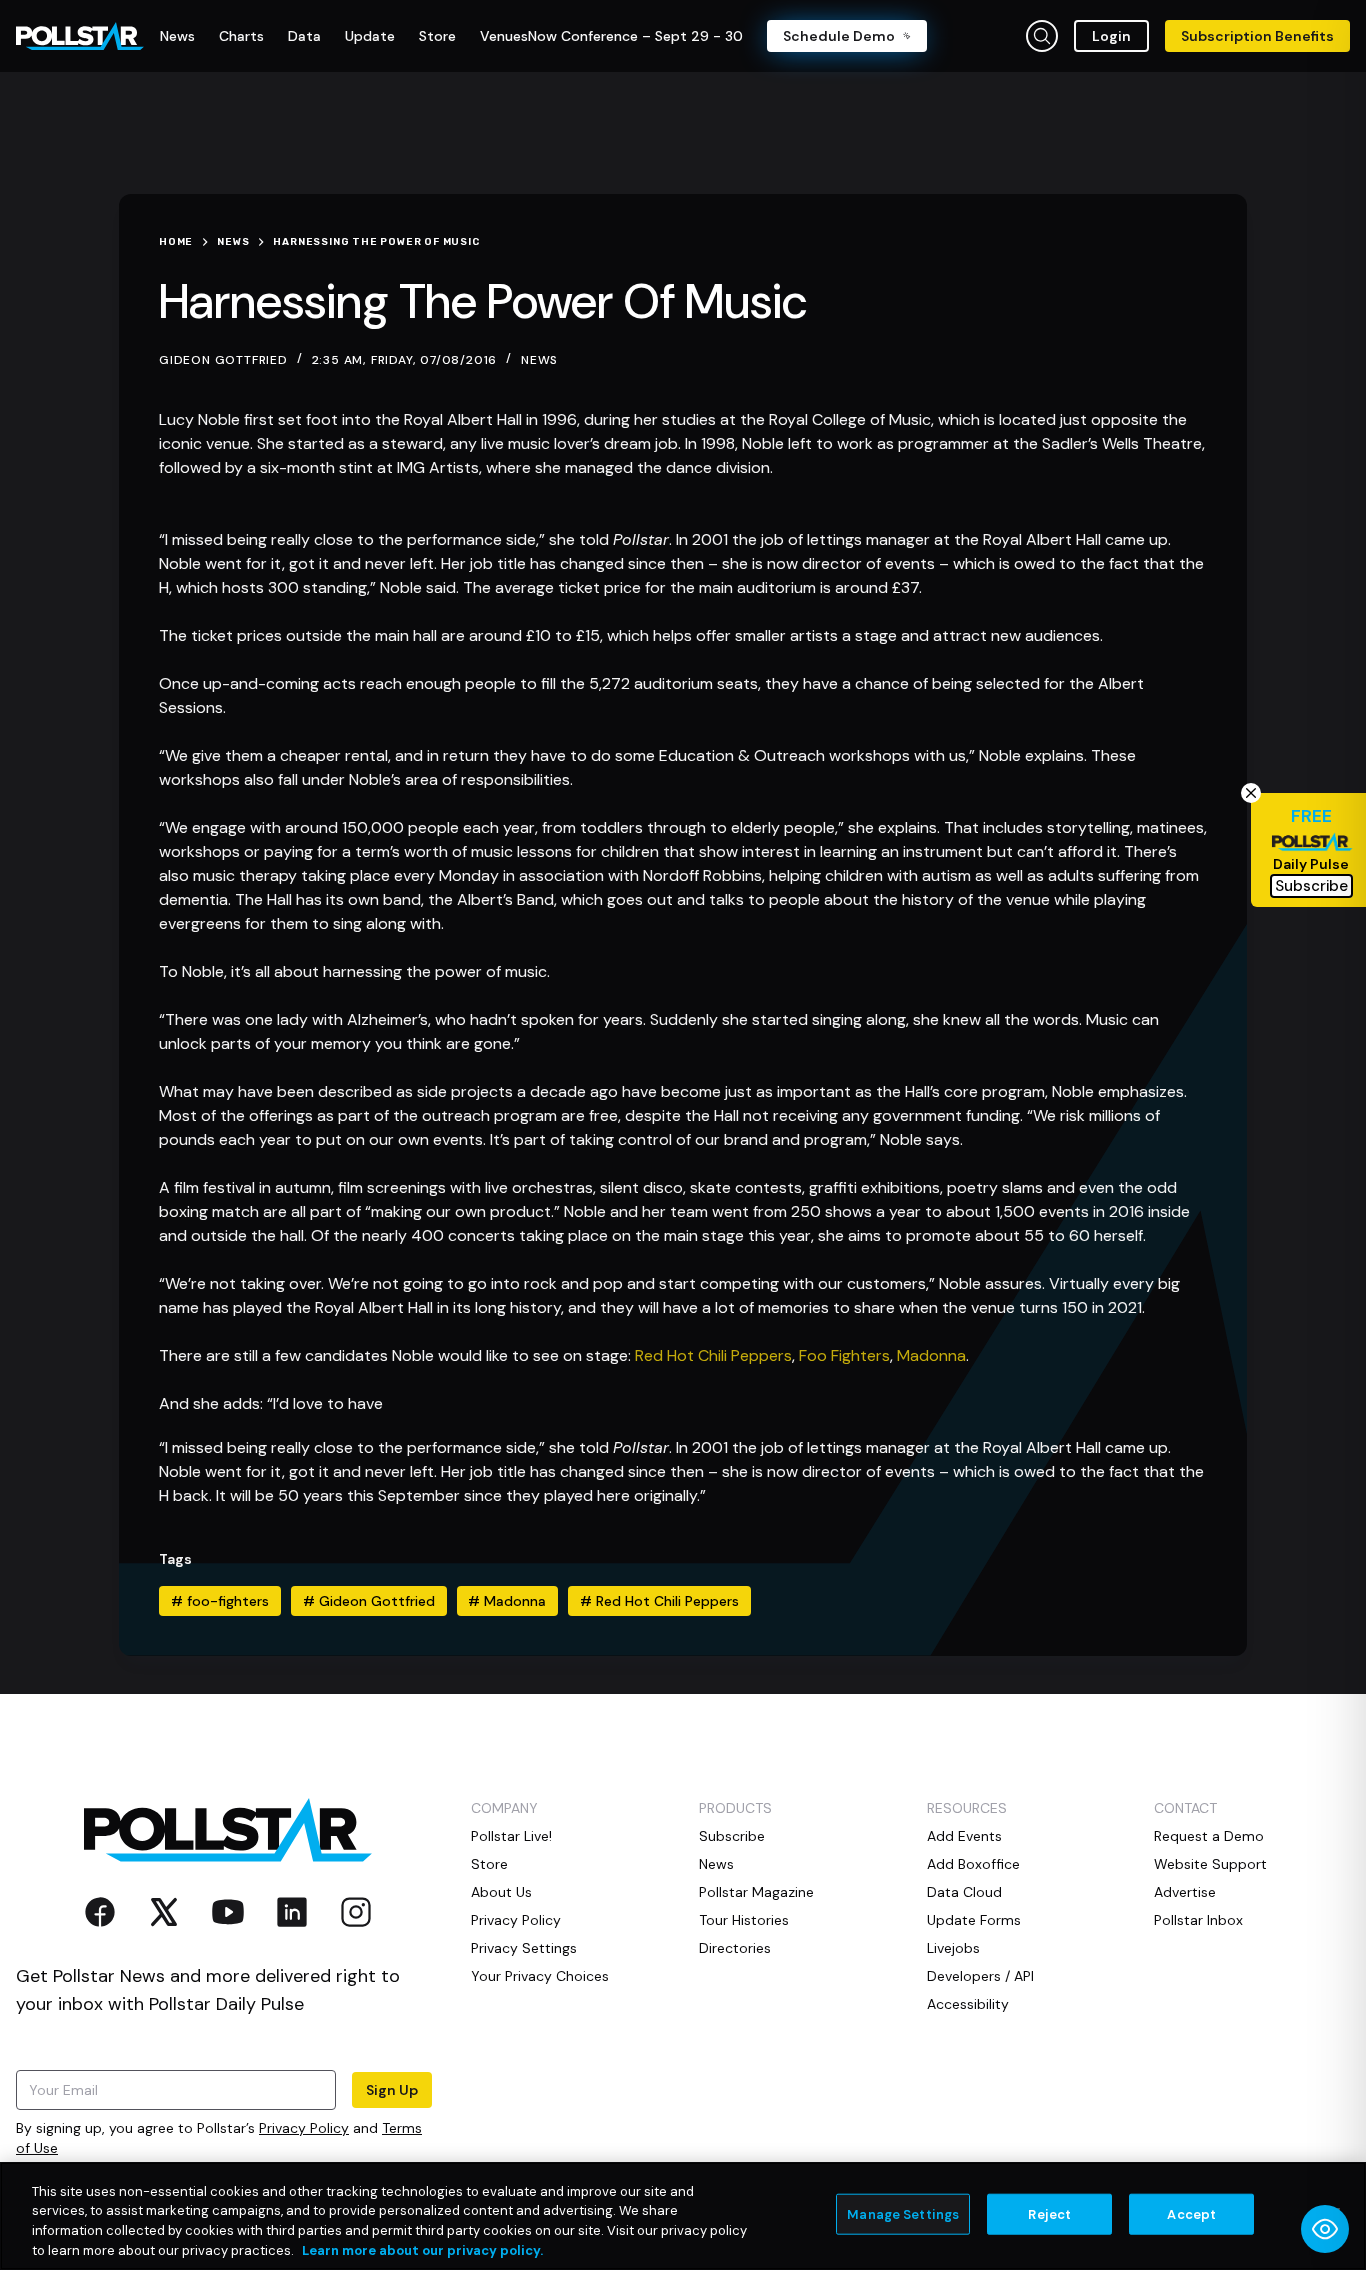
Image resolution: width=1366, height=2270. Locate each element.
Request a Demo (1209, 1836)
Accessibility (968, 2004)
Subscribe (732, 1836)
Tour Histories (744, 1920)
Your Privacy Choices (540, 1976)
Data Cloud (964, 1892)
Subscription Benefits (1257, 36)
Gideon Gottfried (369, 1601)
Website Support (1210, 1864)
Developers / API (980, 1976)
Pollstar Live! (511, 1836)
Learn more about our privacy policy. (422, 2249)
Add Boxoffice (973, 1864)
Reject (1049, 2214)
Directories (735, 1948)
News (539, 360)
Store (489, 1864)
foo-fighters (220, 1601)
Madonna (931, 1355)
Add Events (964, 1836)
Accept (1191, 2214)
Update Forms (974, 1920)
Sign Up (392, 2090)
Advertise (1185, 1892)
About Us (501, 1892)
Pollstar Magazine (756, 1892)
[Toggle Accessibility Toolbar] (1325, 2229)
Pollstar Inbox (1198, 1920)
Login (1111, 36)
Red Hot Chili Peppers (713, 1355)
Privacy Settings (524, 1948)
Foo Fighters (844, 1355)
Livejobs (953, 1948)
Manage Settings (903, 2214)
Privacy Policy (304, 2128)
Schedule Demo (839, 36)
